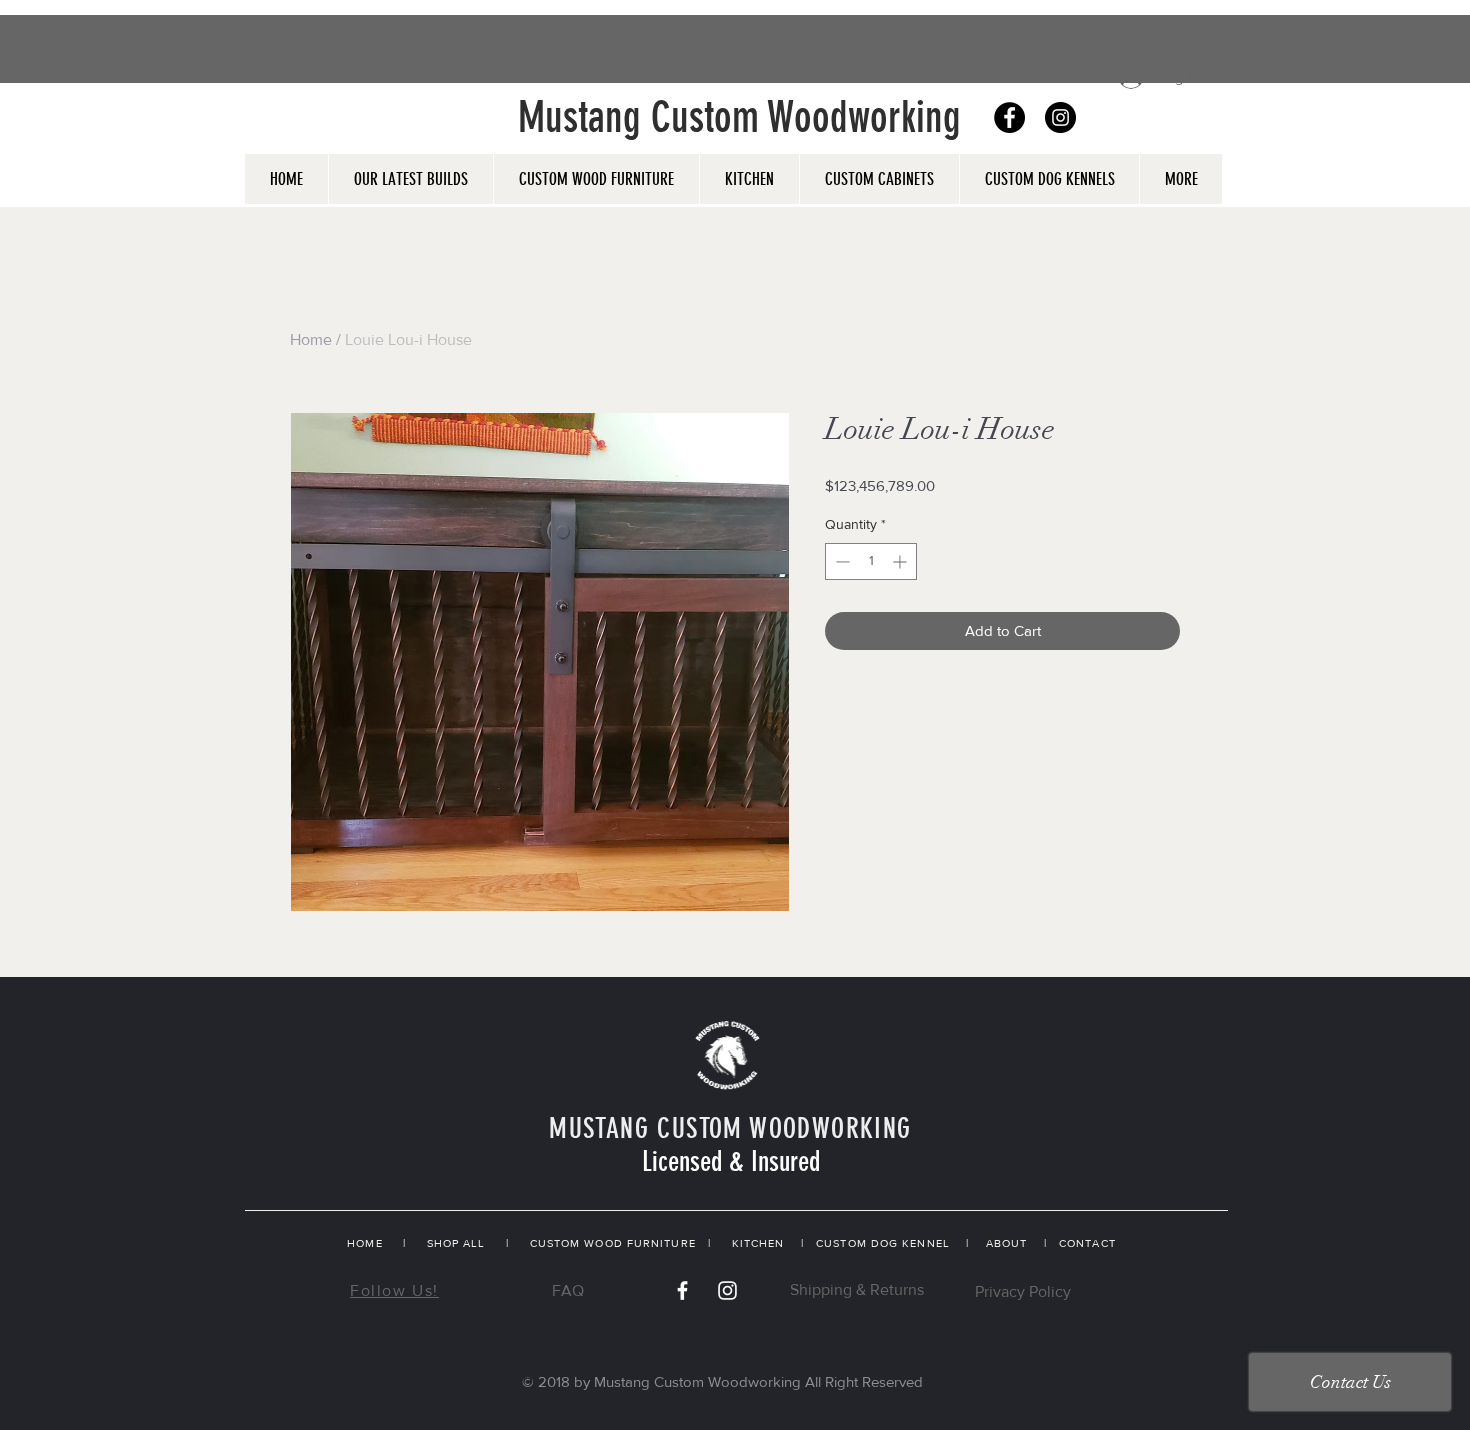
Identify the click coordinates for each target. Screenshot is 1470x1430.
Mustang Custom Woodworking (739, 117)
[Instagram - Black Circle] (1060, 117)
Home (311, 339)
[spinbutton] (871, 561)
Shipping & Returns (857, 1289)
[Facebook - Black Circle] (1009, 117)
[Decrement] (840, 561)
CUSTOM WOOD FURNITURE (613, 1243)
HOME (364, 1243)
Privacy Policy (1023, 1291)
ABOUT (1007, 1243)
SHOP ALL (456, 1243)
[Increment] (901, 561)
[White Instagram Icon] (727, 1290)
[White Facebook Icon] (682, 1290)
